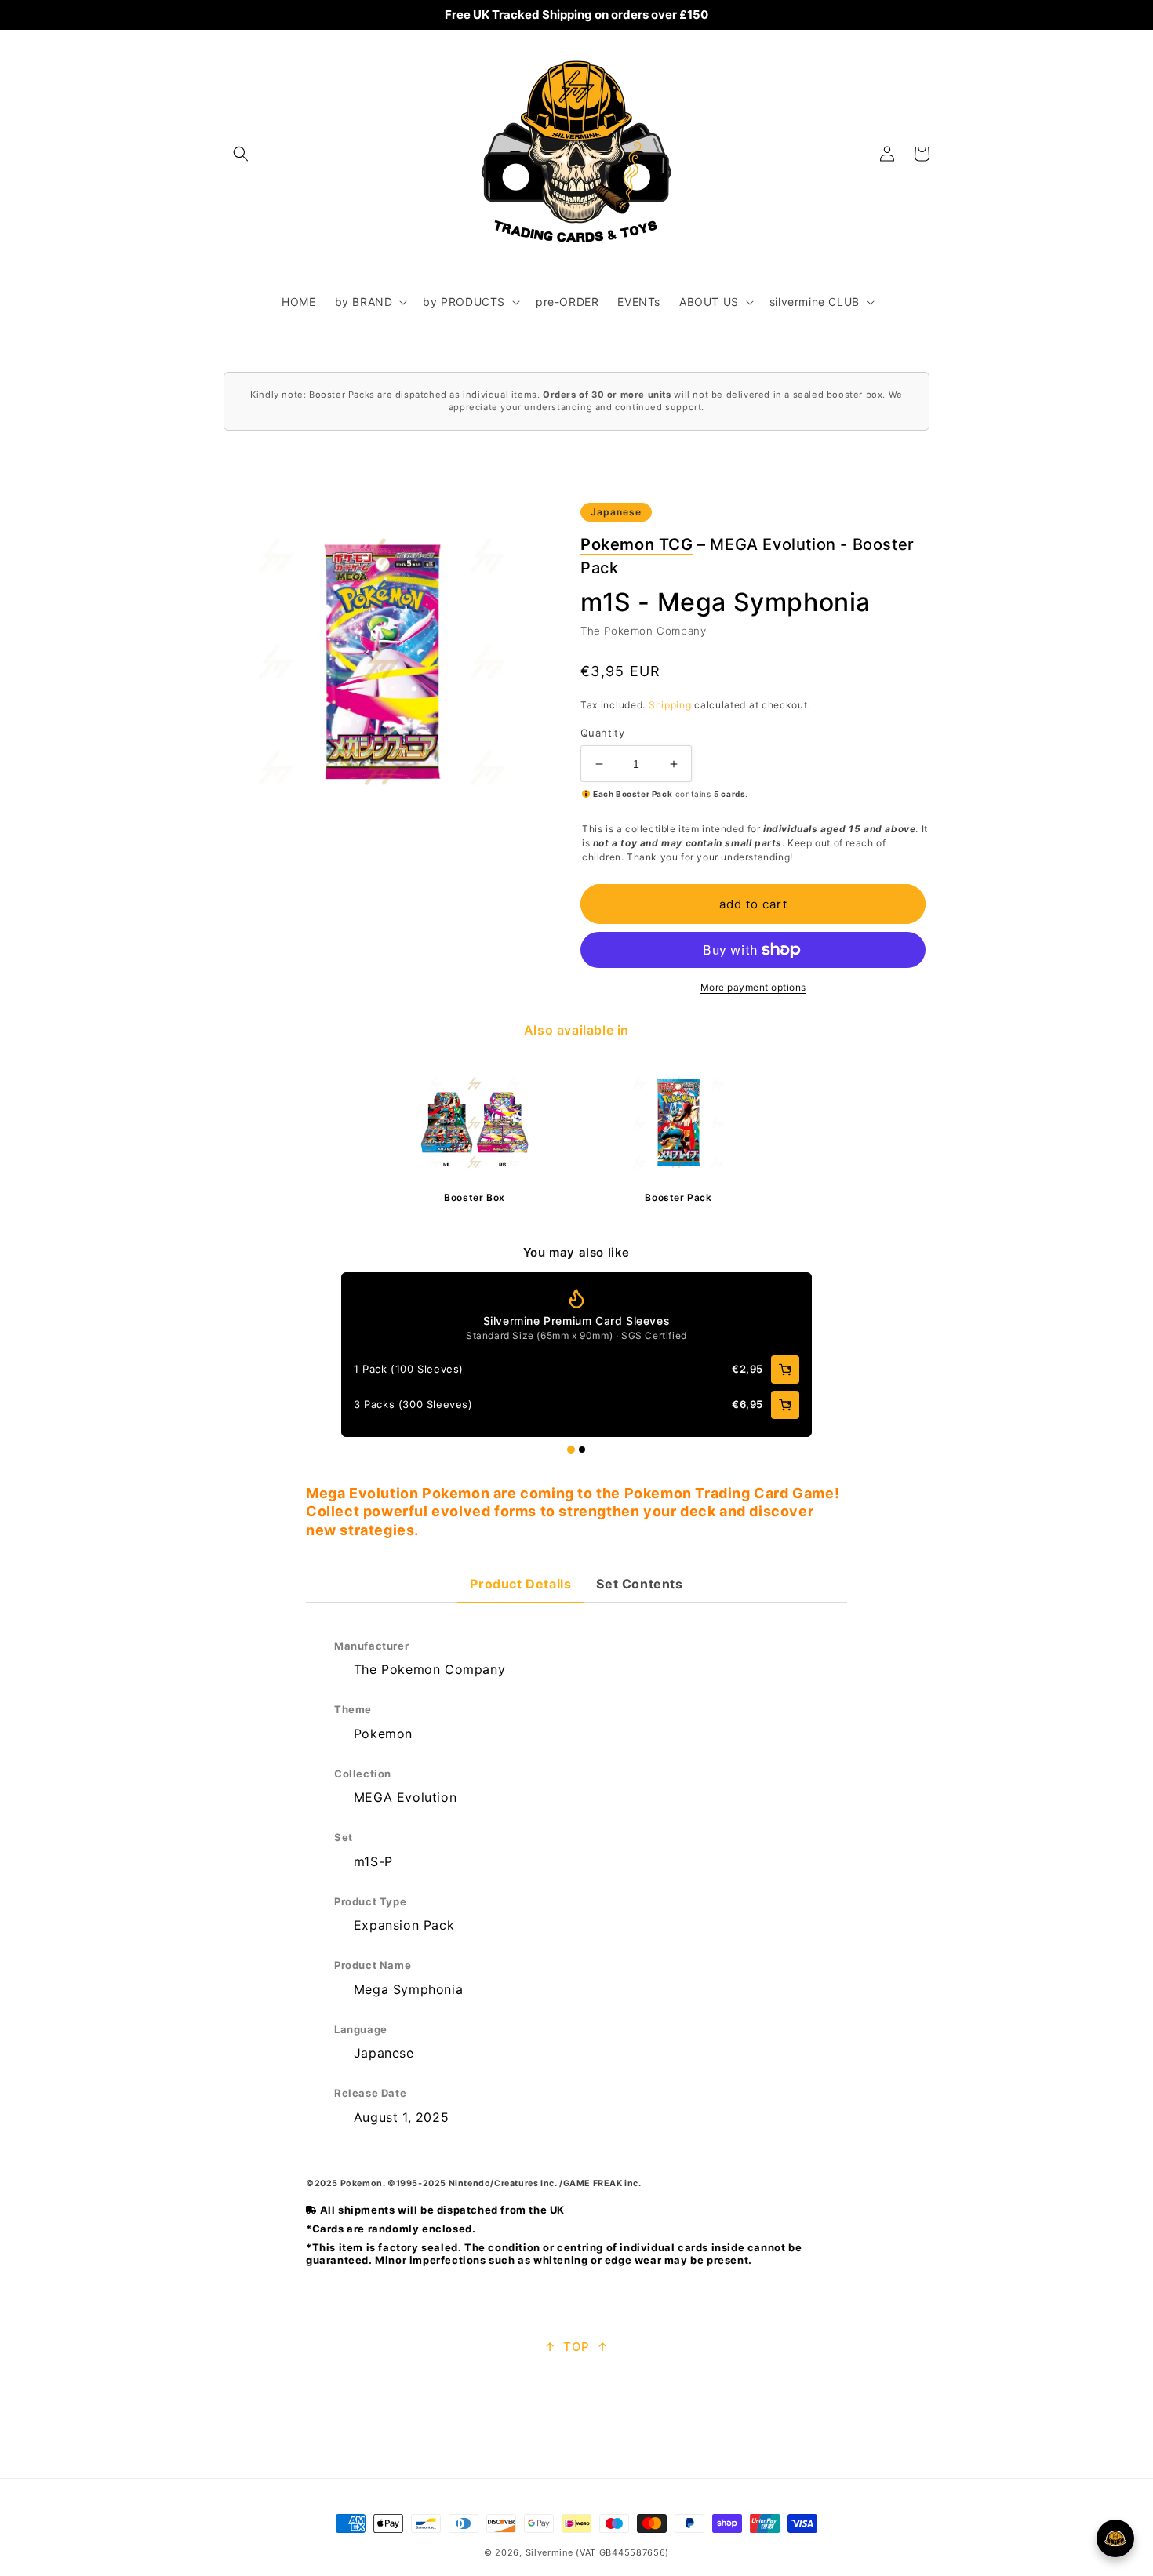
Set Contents (639, 1584)
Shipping (670, 705)
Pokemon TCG (637, 544)
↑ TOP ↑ (576, 2347)
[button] (241, 154)
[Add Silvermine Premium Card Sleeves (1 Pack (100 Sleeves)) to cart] (785, 1370)
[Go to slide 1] (571, 1450)
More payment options (753, 987)
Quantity (602, 733)
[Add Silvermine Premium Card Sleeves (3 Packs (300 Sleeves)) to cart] (785, 1405)
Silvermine (549, 2552)
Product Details (520, 1584)
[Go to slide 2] (582, 1450)
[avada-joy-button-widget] (1115, 2538)
